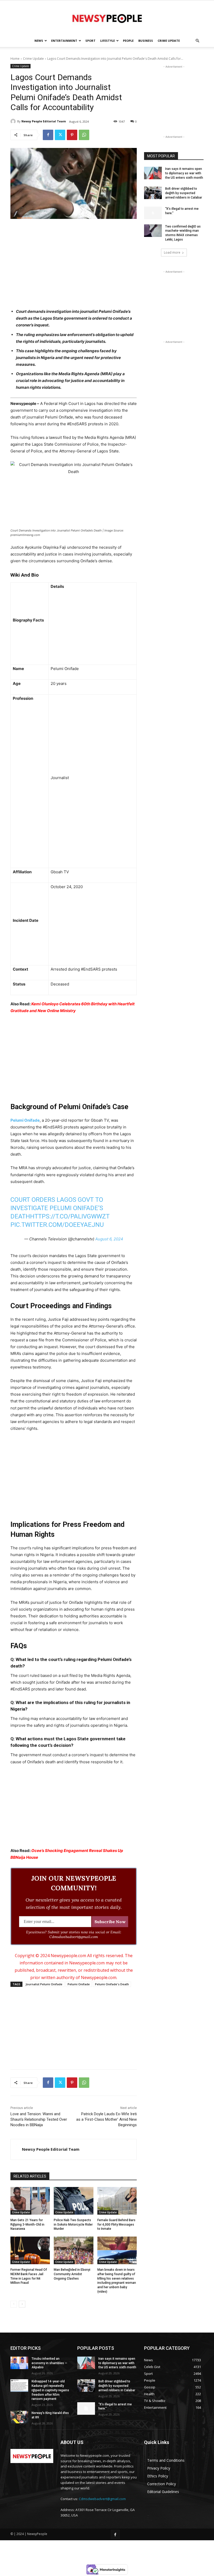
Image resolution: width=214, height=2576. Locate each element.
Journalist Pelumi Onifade (44, 1984)
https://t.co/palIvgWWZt (70, 1216)
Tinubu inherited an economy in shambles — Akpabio (49, 2363)
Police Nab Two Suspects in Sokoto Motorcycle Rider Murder (73, 2225)
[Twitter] (60, 135)
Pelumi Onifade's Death (112, 1984)
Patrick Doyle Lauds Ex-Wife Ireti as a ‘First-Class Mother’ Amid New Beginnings (106, 2119)
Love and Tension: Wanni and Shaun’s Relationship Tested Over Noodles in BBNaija (39, 2119)
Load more (172, 252)
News (39, 41)
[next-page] (22, 2304)
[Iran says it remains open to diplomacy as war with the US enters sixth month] (153, 173)
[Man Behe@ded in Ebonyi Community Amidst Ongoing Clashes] (73, 2250)
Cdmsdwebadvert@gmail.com (102, 2499)
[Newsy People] (107, 18)
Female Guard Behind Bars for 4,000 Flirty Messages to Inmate (116, 2225)
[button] (197, 41)
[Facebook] (48, 135)
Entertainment (64, 41)
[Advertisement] (74, 262)
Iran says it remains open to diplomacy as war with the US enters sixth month (184, 173)
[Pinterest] (72, 135)
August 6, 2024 (109, 1239)
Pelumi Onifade (25, 1120)
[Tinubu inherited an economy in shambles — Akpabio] (19, 2363)
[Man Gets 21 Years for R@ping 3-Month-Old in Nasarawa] (30, 2201)
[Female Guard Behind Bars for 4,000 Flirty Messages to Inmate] (117, 2201)
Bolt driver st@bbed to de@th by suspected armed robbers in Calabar (184, 193)
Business (146, 41)
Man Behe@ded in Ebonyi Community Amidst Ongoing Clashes (72, 2274)
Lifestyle (108, 41)
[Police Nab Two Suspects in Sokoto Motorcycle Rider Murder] (73, 2201)
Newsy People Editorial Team (44, 121)
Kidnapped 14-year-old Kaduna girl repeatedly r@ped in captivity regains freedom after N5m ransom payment (50, 2390)
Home (15, 59)
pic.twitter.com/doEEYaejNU (57, 1225)
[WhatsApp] (84, 135)
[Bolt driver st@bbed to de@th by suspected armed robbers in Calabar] (153, 193)
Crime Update (169, 41)
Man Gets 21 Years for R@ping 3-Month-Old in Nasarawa (27, 2225)
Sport (90, 41)
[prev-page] (14, 2304)
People (128, 41)
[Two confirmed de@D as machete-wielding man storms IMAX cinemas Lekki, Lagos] (153, 231)
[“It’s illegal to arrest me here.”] (153, 213)
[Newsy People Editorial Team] (14, 121)
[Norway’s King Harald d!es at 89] (19, 2417)
